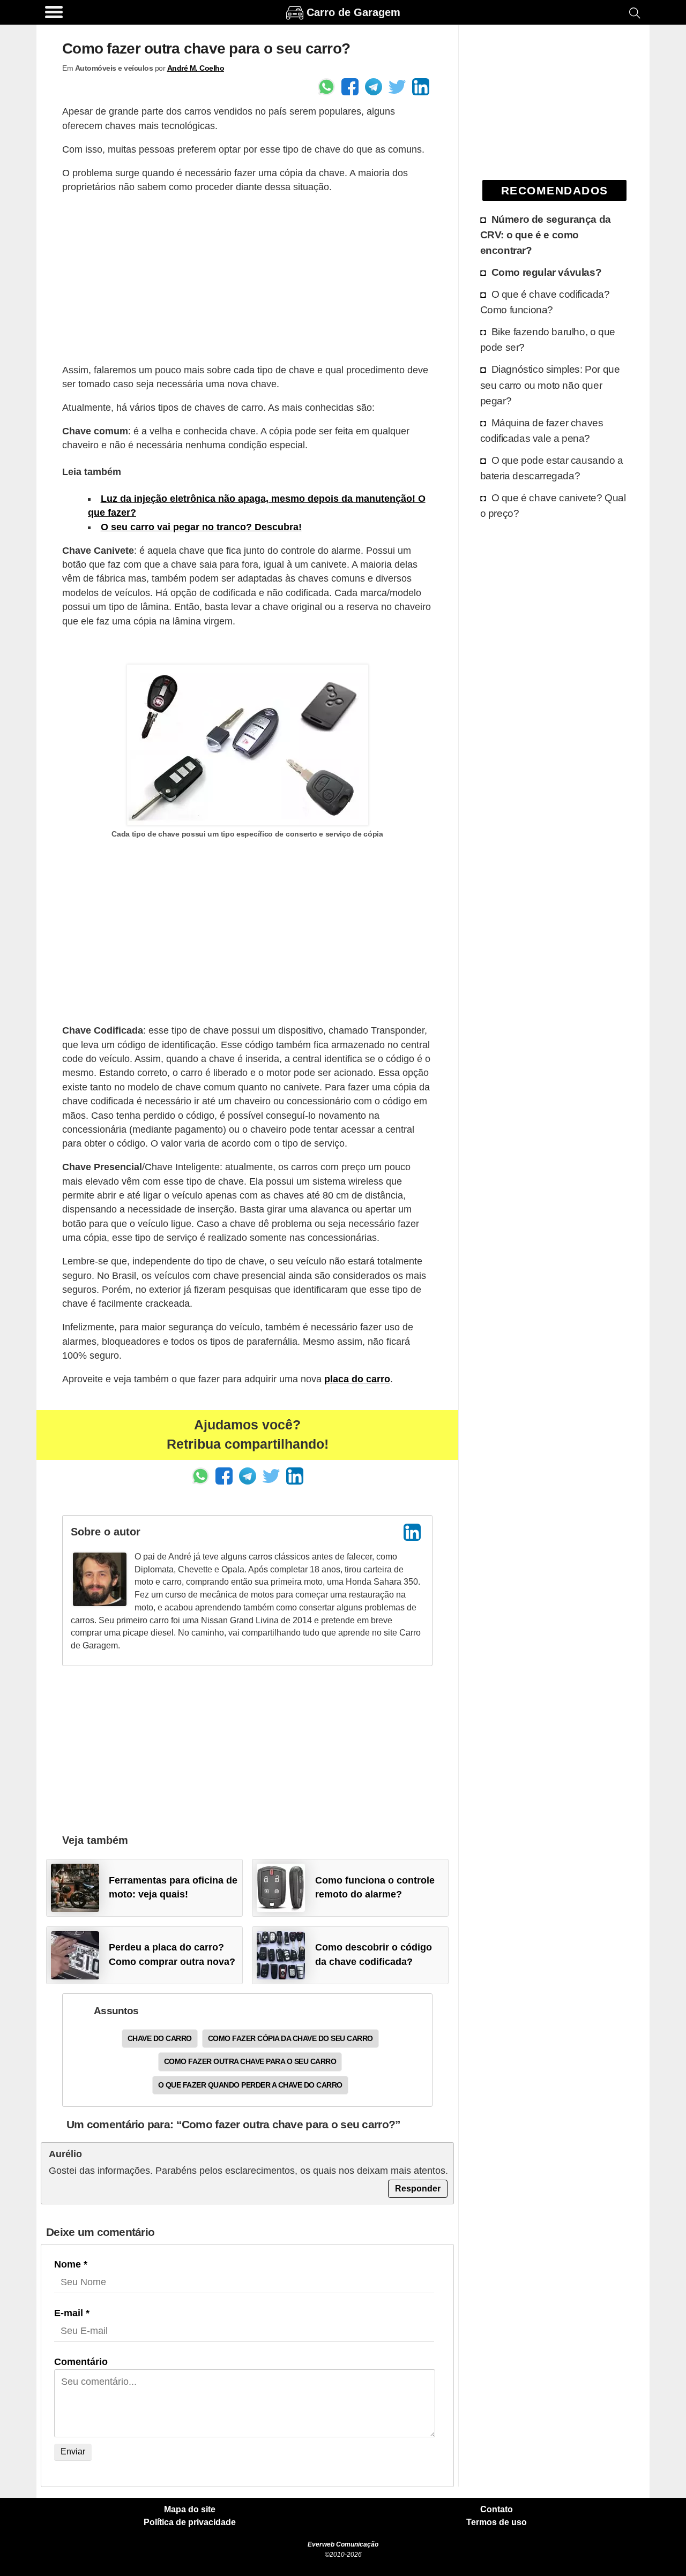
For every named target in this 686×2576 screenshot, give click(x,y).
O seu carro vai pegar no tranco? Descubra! (201, 527)
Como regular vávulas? (547, 272)
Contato (497, 2510)
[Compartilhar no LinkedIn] (421, 87)
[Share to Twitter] (397, 87)
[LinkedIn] (412, 1532)
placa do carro (357, 1379)
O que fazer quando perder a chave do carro (250, 2085)
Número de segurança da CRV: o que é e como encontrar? (546, 235)
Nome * (71, 2264)
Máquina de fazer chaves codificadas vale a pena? (542, 430)
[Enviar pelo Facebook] (350, 87)
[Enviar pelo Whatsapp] (326, 87)
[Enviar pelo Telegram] (374, 87)
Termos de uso (497, 2522)
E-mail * (72, 2313)
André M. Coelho (196, 68)
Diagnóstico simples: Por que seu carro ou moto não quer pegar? (550, 385)
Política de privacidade (190, 2522)
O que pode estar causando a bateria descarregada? (552, 468)
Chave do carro (160, 2038)
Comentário (81, 2362)
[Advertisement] (247, 278)
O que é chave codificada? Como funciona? (545, 302)
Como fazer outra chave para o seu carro (250, 2061)
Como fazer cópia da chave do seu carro (290, 2038)
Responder (418, 2189)
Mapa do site (190, 2510)
